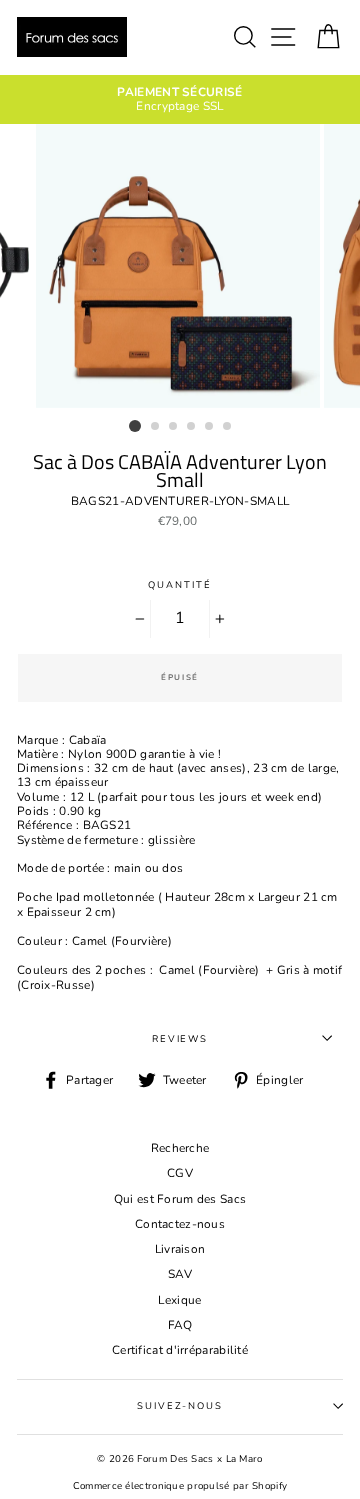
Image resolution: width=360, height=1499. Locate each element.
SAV (180, 1274)
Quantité (179, 584)
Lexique (179, 1300)
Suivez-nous (180, 1405)
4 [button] (192, 427)
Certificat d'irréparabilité (180, 1350)
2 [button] (156, 427)
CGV (180, 1173)
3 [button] (174, 427)
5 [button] (210, 427)
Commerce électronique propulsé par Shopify (180, 1485)
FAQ (180, 1325)
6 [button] (228, 427)
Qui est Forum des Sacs (180, 1199)
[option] (180, 99)
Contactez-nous (180, 1224)
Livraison (180, 1249)
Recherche (180, 1148)
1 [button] (135, 426)
